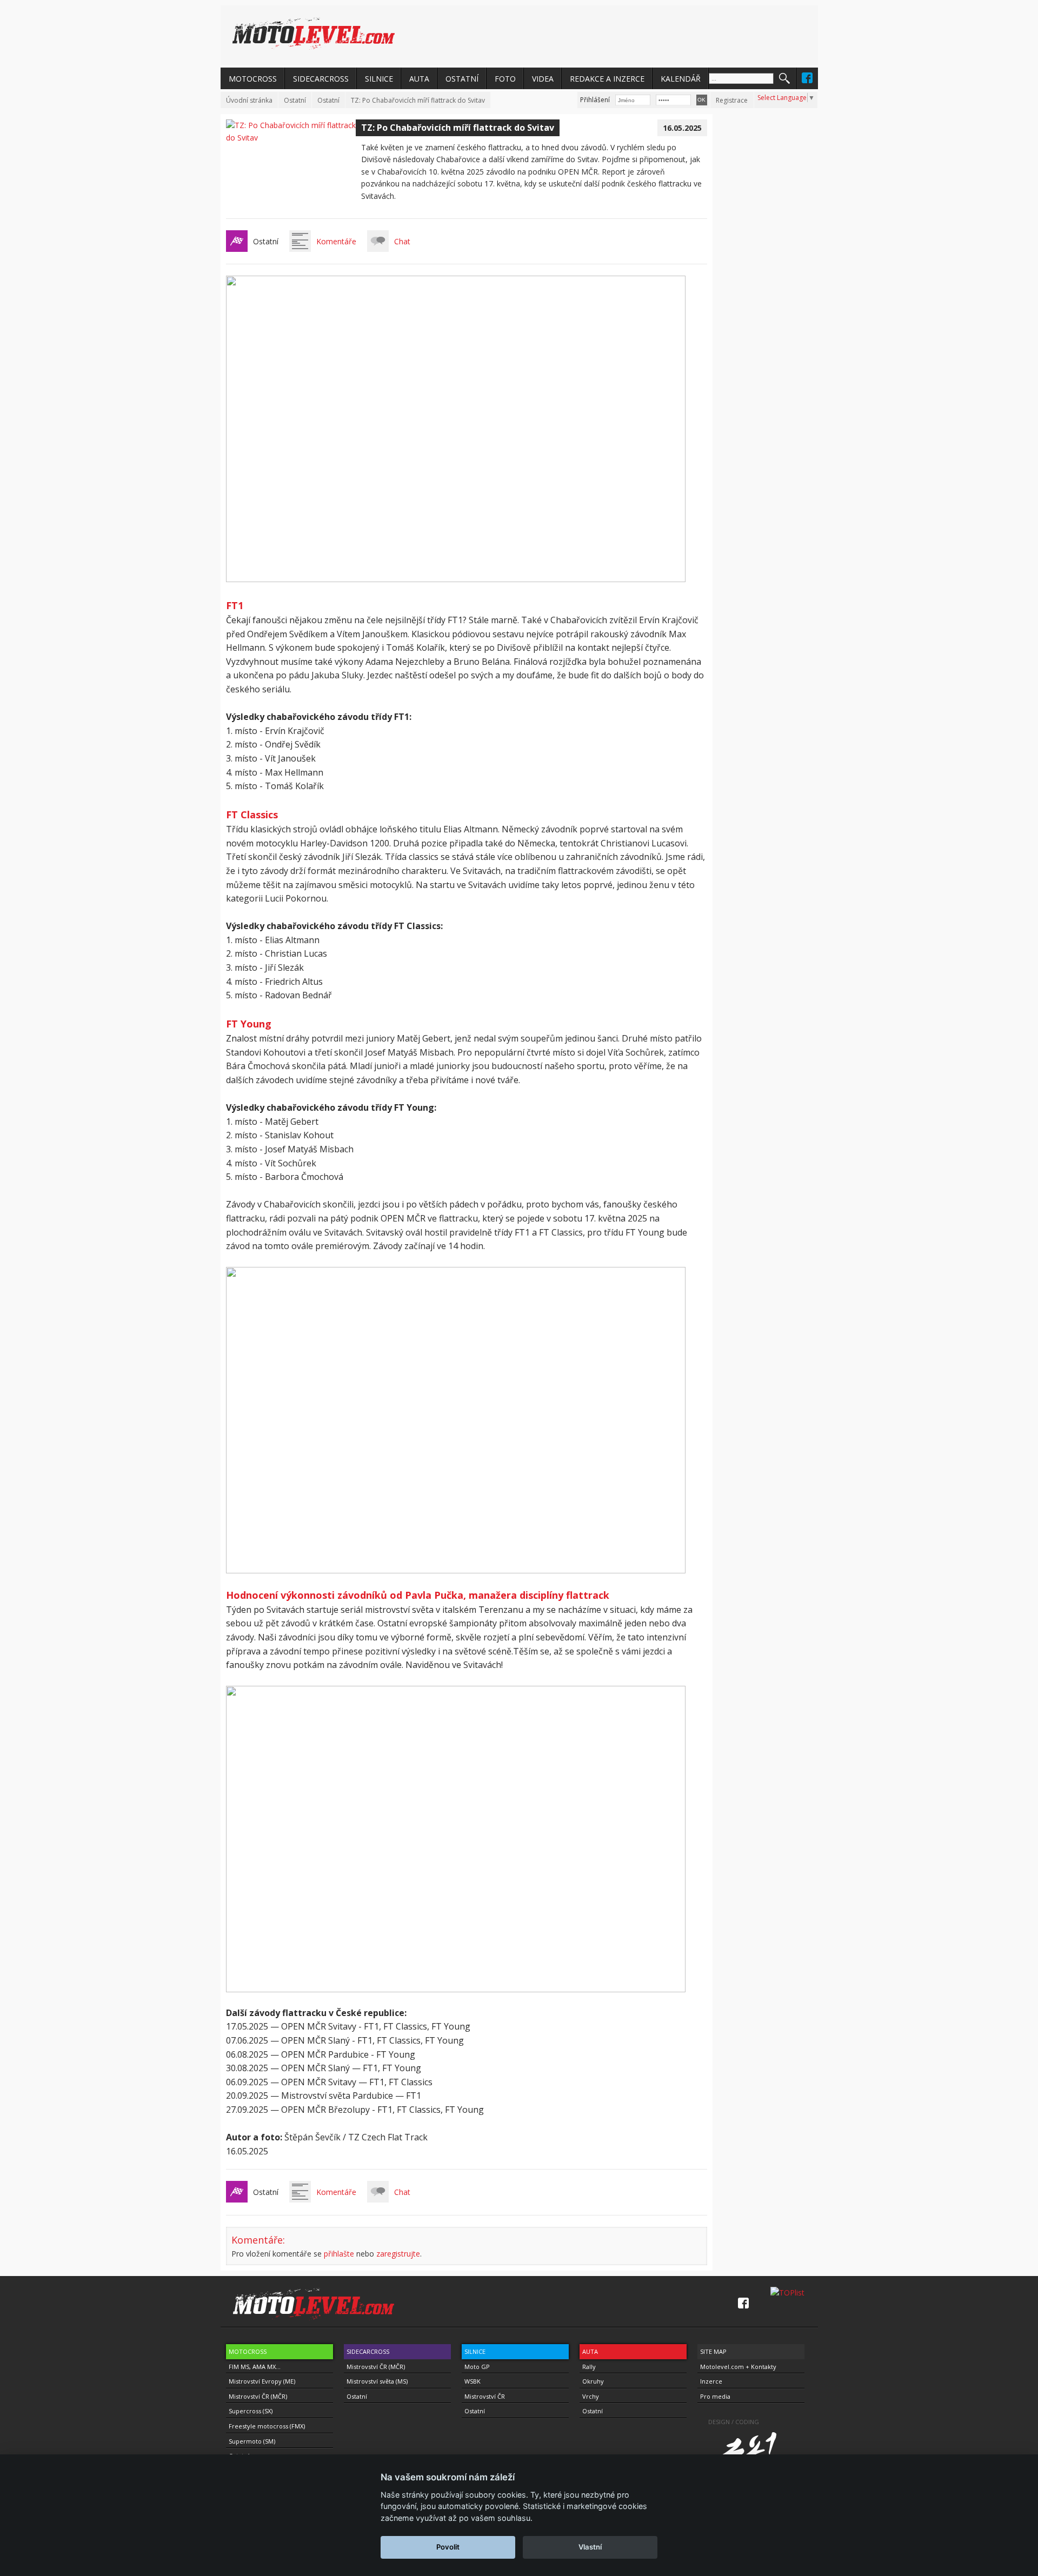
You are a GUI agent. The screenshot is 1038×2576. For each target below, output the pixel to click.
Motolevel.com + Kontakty (738, 2367)
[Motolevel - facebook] (807, 78)
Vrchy (591, 2396)
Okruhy (593, 2381)
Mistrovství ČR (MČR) (258, 2396)
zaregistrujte (398, 2254)
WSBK (473, 2381)
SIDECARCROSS (321, 79)
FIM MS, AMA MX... (255, 2367)
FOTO (505, 79)
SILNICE (379, 79)
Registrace (732, 100)
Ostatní (295, 100)
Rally (589, 2367)
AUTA (419, 79)
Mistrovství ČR (485, 2396)
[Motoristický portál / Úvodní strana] (314, 34)
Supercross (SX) (251, 2411)
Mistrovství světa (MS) (377, 2381)
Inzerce (711, 2381)
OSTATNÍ (462, 79)
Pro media (715, 2396)
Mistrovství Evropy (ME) (262, 2381)
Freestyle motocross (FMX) (267, 2426)
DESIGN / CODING (734, 2422)
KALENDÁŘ (681, 79)
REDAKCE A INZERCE (607, 79)
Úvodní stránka (249, 100)
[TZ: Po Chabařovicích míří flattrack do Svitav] (291, 138)
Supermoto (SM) (252, 2441)
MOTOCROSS (253, 79)
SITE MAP (713, 2351)
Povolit (448, 2547)
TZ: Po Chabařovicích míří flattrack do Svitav (418, 100)
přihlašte (339, 2254)
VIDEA (543, 79)
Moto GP (477, 2367)
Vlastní (590, 2547)
